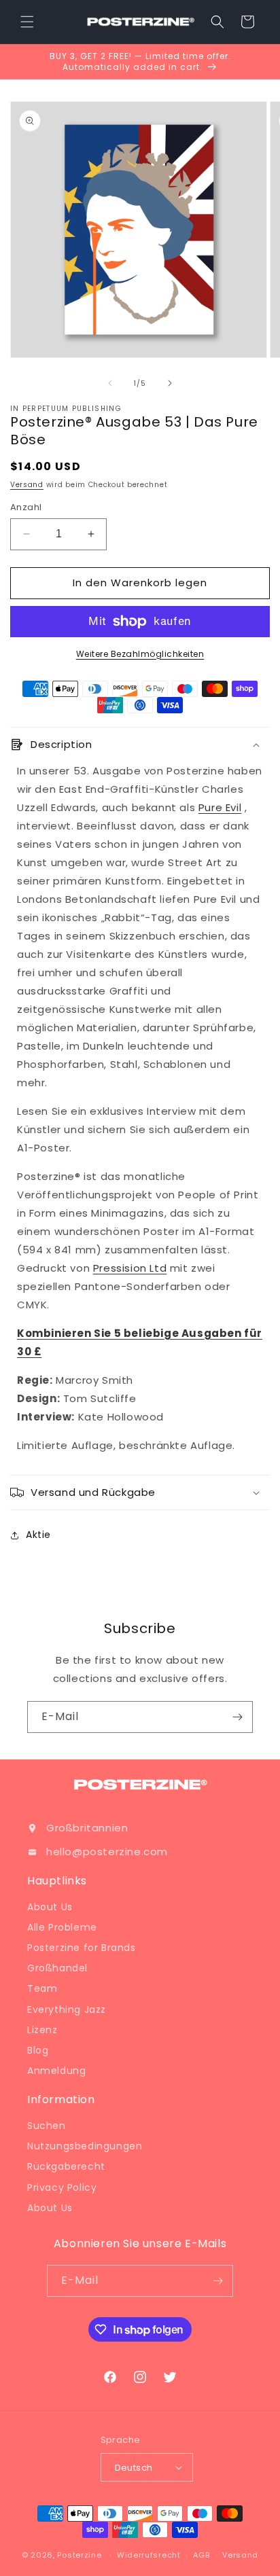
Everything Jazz (67, 2009)
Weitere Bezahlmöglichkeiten (140, 654)
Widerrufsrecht (149, 2555)
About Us (50, 1907)
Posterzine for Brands (82, 1948)
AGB (201, 2555)
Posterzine (79, 2555)
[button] (27, 22)
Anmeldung (56, 2071)
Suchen (47, 2126)
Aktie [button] (38, 1535)
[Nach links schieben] (110, 383)
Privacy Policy (62, 2187)
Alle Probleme (62, 1927)
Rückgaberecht (66, 2166)
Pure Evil (220, 807)
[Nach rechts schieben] (170, 383)
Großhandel (57, 1968)
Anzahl (26, 507)
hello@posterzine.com (107, 1851)
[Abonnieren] (237, 1717)
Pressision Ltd (130, 1268)
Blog (38, 2050)
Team (42, 1988)
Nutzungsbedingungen (85, 2146)
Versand (27, 485)
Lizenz (42, 2030)
